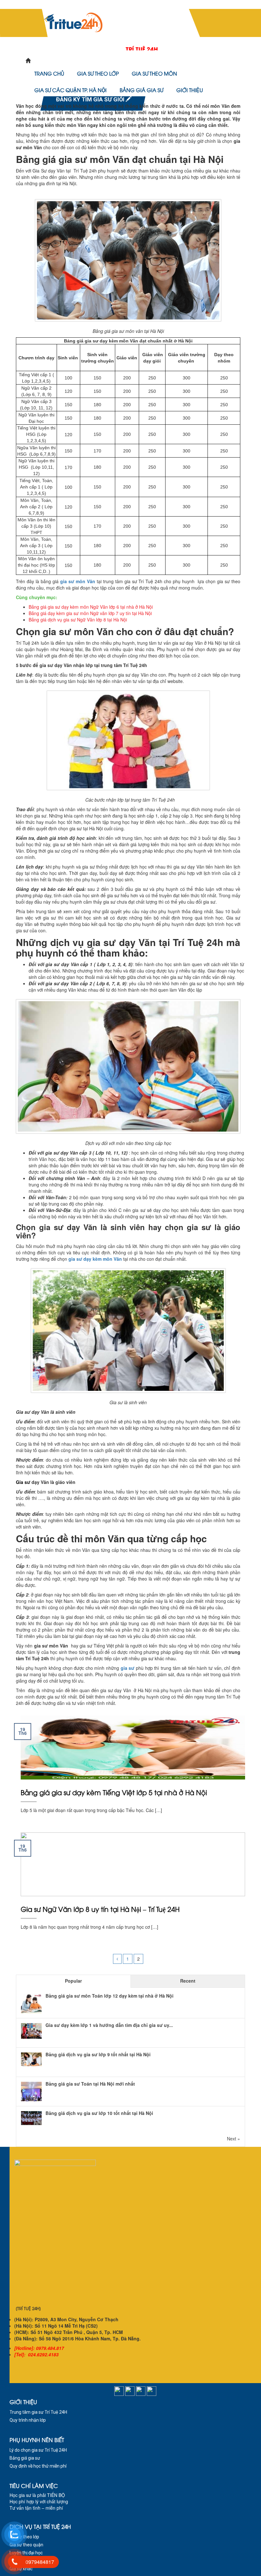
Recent (188, 1981)
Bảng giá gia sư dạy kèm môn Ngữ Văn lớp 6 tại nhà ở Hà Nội (91, 607)
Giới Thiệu (190, 90)
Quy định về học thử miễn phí (38, 2466)
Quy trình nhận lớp (28, 2420)
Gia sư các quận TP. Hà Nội (71, 90)
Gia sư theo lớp (98, 73)
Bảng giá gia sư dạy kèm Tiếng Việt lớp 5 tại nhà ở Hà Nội (114, 1792)
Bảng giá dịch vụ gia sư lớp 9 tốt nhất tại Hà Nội (98, 2054)
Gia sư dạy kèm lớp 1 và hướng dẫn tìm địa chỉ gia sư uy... (109, 2025)
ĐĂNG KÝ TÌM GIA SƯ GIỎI (91, 99)
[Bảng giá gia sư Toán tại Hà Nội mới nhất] (31, 2092)
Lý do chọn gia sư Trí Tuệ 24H (38, 2450)
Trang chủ (49, 73)
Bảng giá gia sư (141, 90)
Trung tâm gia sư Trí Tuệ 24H (38, 2412)
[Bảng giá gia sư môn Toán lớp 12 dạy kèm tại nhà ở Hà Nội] (31, 2004)
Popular (73, 1981)
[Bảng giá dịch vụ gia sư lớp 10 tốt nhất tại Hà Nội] (31, 2117)
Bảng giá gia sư (25, 2458)
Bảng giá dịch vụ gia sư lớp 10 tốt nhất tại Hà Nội (99, 2113)
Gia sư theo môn (154, 73)
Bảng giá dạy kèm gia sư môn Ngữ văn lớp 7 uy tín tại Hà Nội (90, 613)
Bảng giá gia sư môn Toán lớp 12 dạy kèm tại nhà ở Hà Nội (109, 1996)
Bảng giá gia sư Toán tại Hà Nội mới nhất (90, 2084)
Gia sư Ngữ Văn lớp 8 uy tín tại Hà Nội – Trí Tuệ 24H (100, 1909)
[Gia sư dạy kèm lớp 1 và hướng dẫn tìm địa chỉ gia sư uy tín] (31, 2030)
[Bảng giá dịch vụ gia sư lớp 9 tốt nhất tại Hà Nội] (31, 2059)
